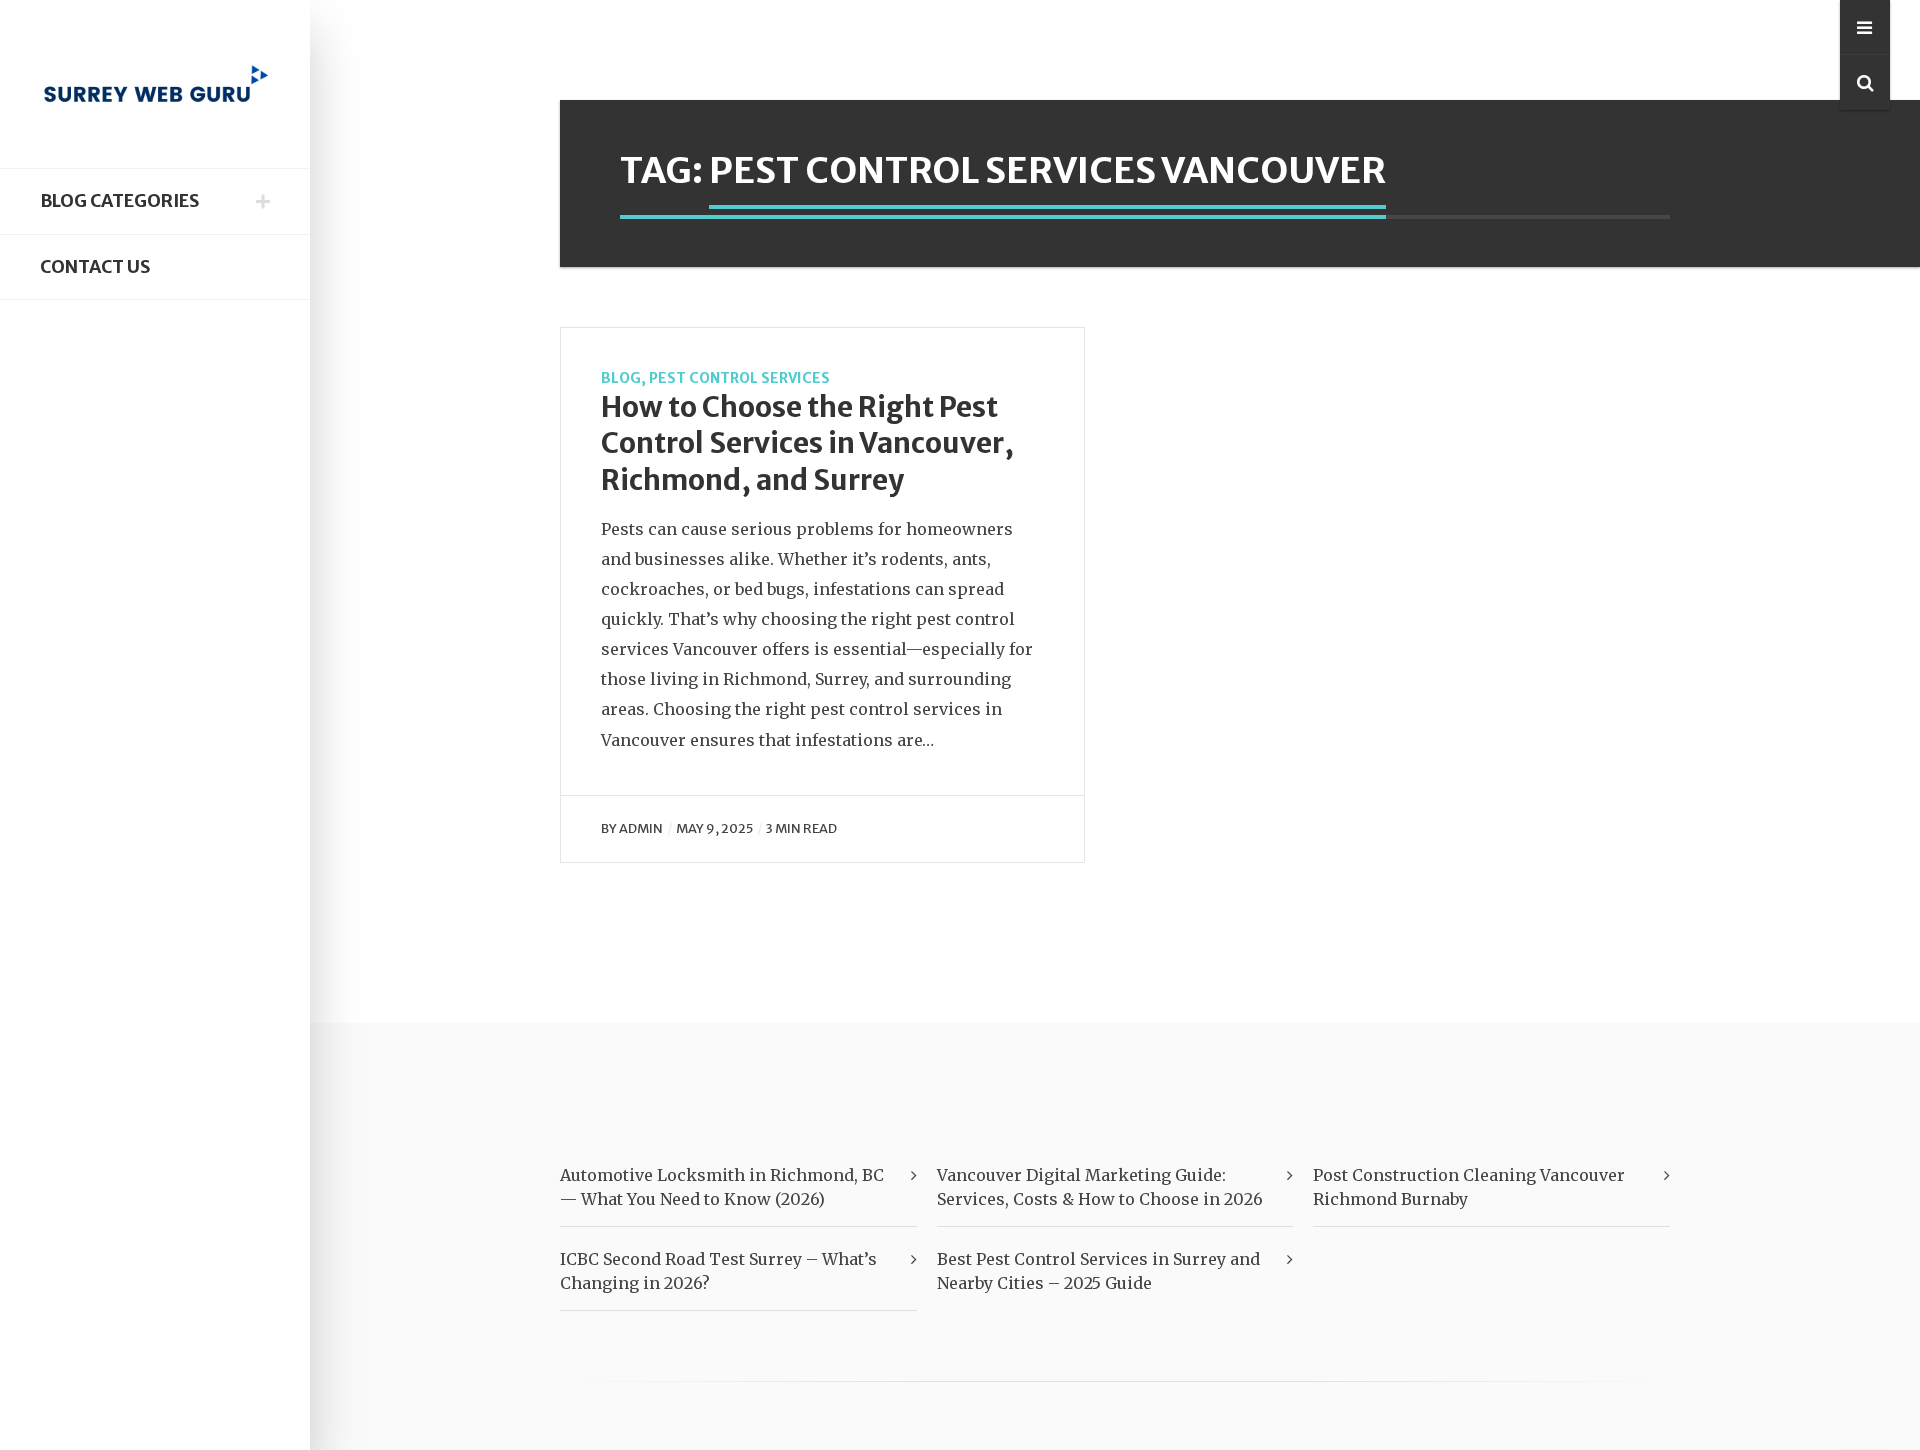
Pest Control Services (739, 378)
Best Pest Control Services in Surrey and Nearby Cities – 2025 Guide (1098, 1271)
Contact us (95, 267)
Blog (621, 378)
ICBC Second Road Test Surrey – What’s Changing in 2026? (718, 1271)
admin (641, 828)
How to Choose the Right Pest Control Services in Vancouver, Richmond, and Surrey (807, 443)
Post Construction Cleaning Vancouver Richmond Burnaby (1469, 1187)
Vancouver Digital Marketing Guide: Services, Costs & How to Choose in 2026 (1100, 1187)
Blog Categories (119, 201)
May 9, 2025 (714, 828)
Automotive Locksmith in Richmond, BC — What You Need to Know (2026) (722, 1187)
